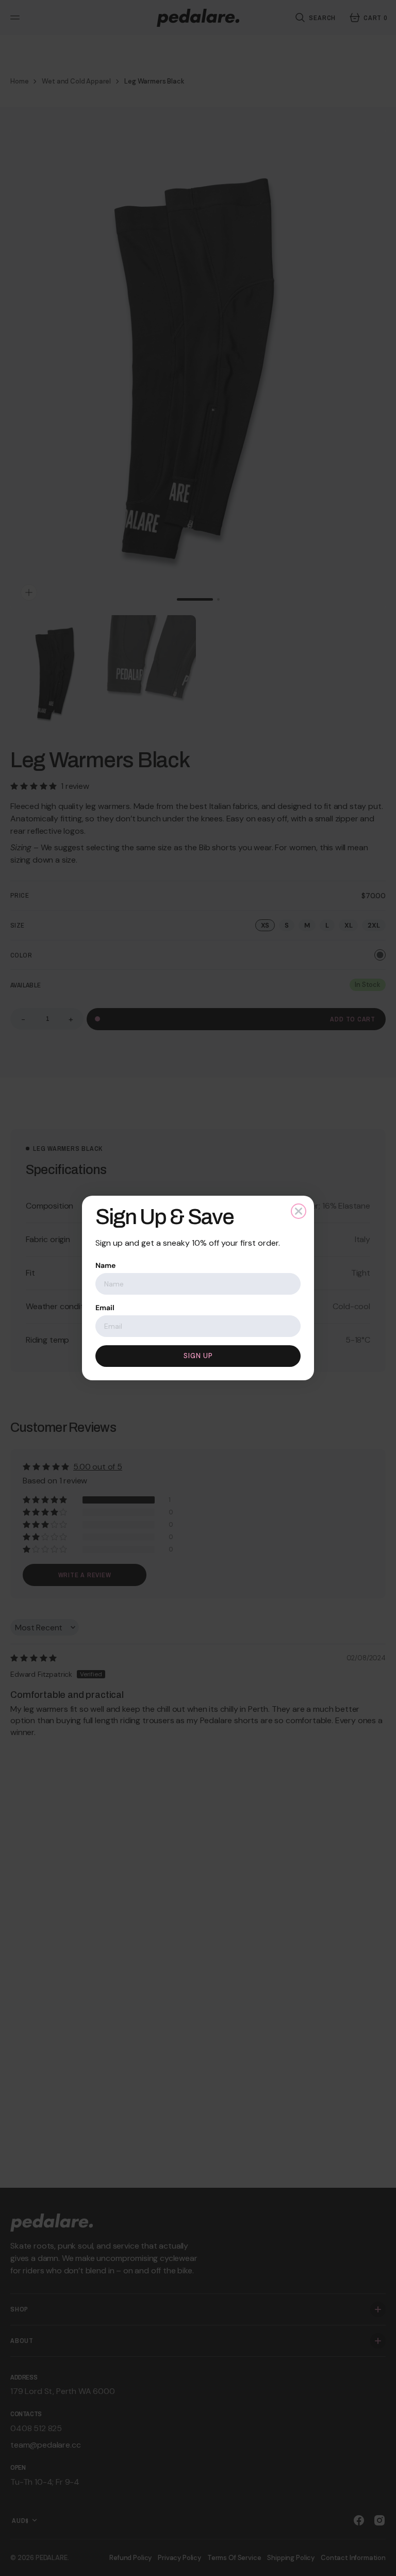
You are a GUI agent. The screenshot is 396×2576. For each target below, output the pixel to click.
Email (105, 1308)
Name (105, 1265)
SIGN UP (198, 1356)
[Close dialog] (299, 1211)
